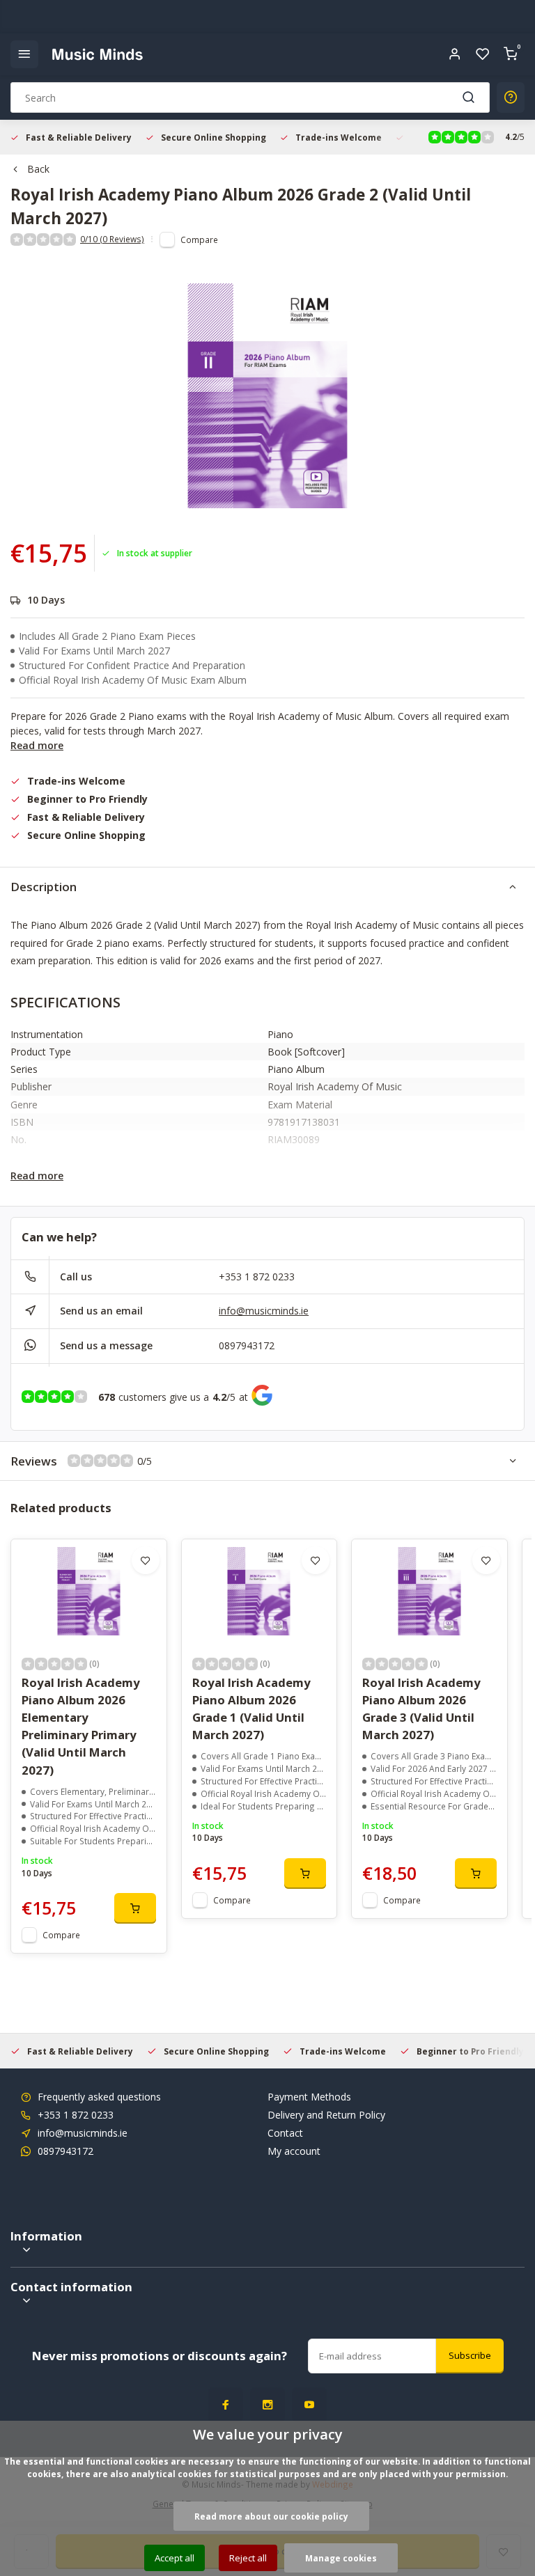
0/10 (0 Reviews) (112, 239)
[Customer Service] (511, 97)
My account (294, 2151)
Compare (199, 239)
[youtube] (309, 2405)
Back (38, 169)
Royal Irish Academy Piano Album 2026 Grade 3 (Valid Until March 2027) (421, 1709)
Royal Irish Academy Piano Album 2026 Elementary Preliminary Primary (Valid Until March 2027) (81, 1726)
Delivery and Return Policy (326, 2115)
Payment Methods (309, 2097)
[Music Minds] (98, 54)
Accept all (175, 2558)
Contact (285, 2133)
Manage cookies (341, 2558)
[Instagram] (267, 2405)
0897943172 (247, 1345)
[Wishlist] (483, 54)
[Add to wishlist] (146, 1560)
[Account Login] (455, 54)
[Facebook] (226, 2405)
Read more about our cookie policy (271, 2516)
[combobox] (250, 97)
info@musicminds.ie (264, 1311)
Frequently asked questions (99, 2097)
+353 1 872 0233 (257, 1277)
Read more (37, 745)
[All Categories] (24, 54)
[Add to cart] (135, 1908)
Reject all (248, 2558)
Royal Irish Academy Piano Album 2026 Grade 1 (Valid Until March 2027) (251, 1709)
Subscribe (470, 2355)
